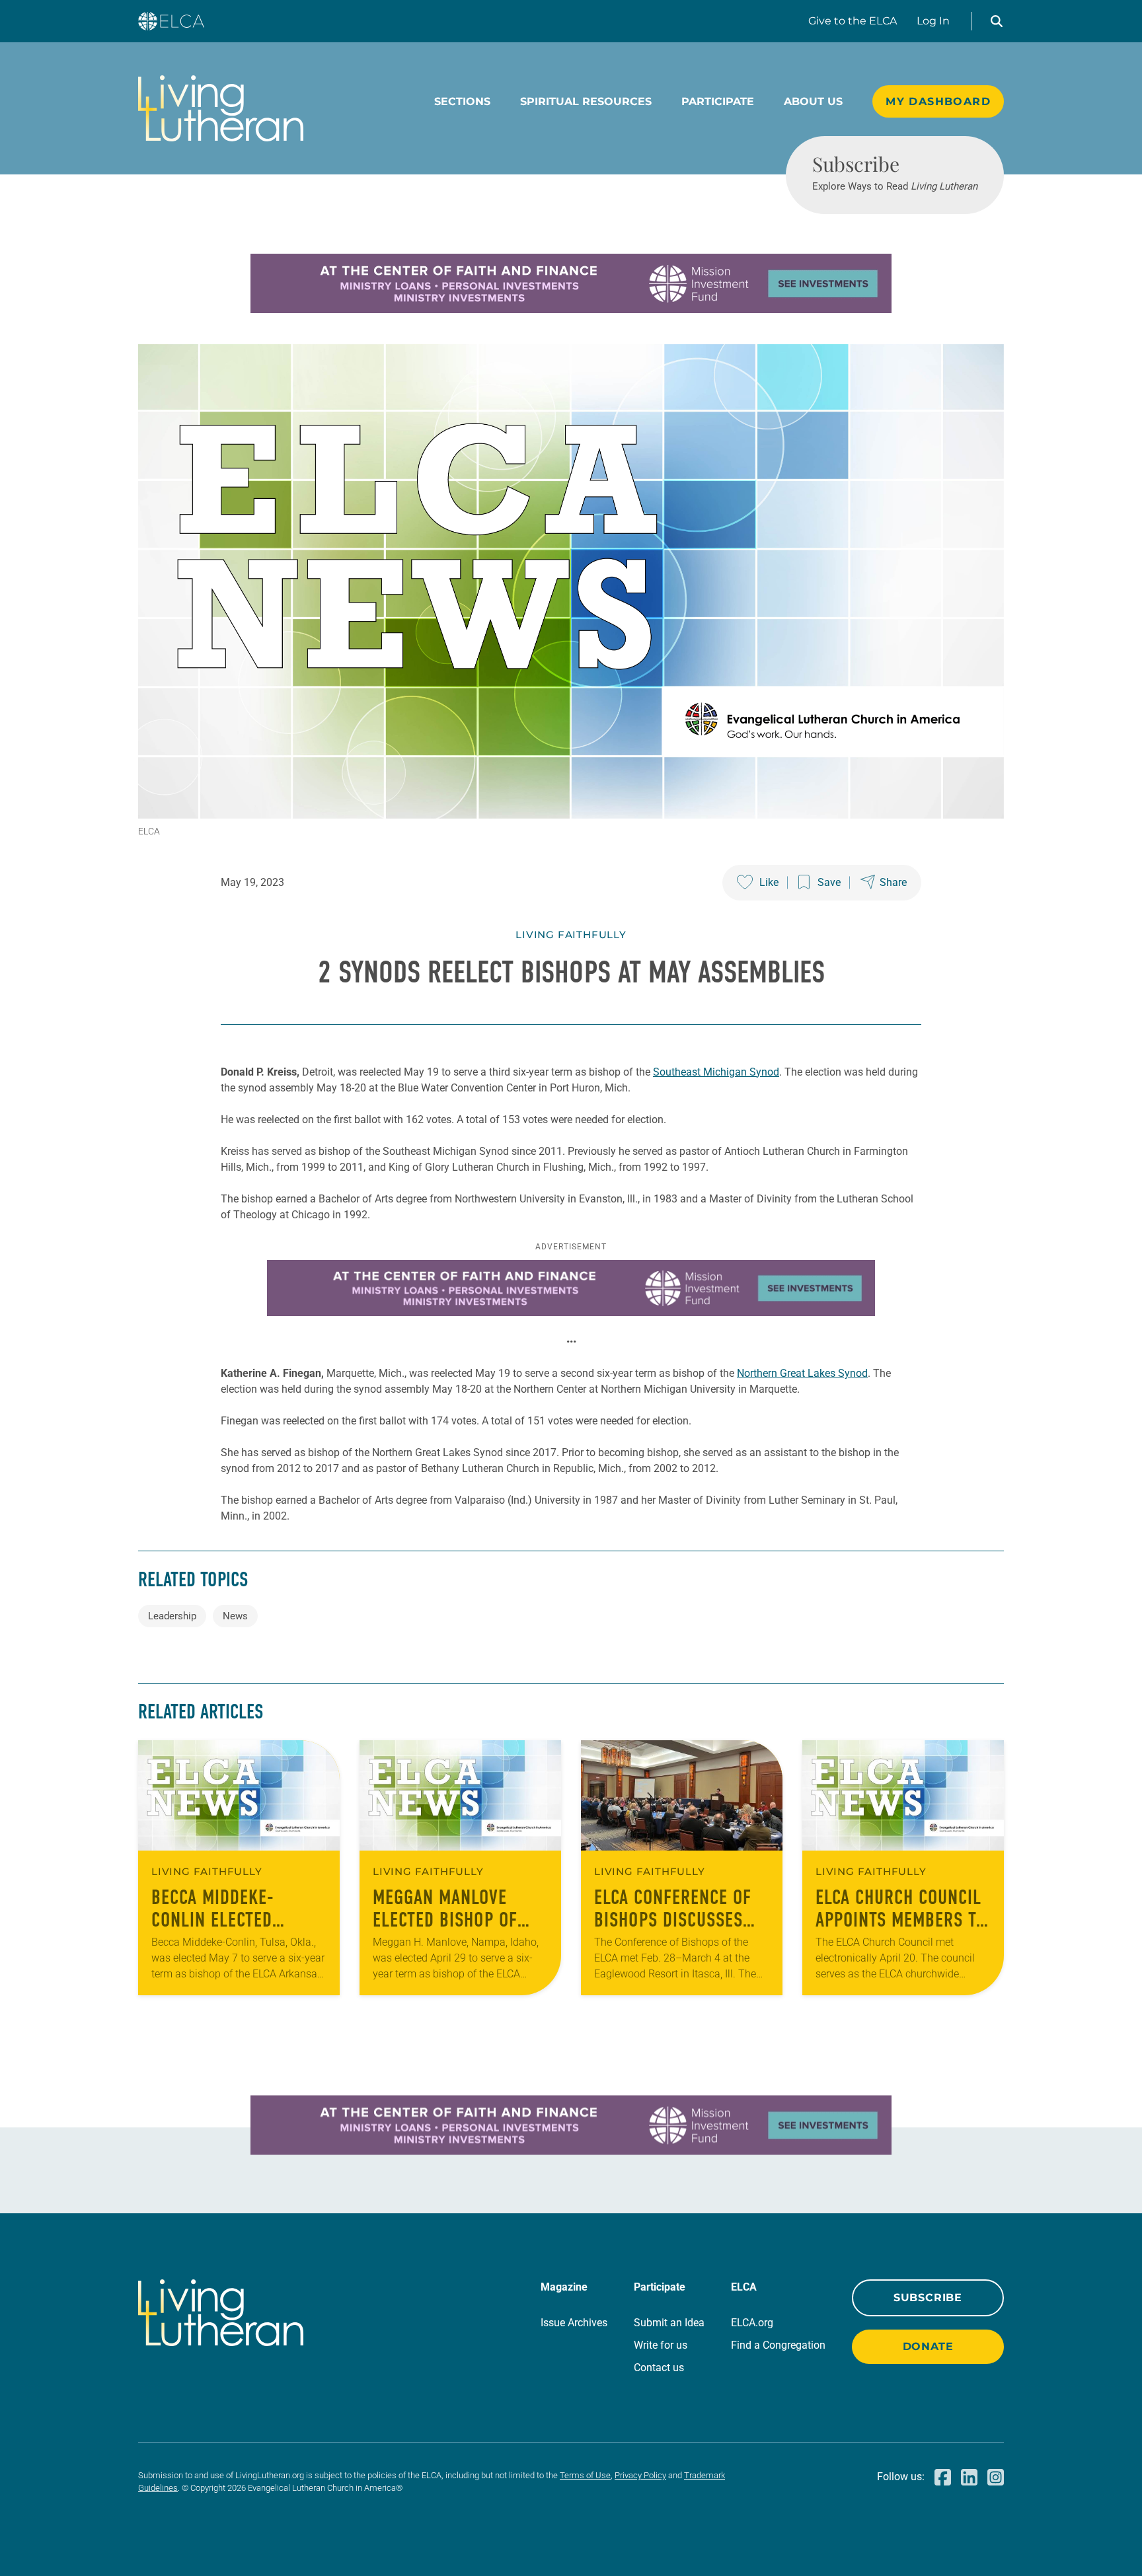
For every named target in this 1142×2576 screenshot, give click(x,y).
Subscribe (928, 2298)
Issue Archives (574, 2323)
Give (853, 21)
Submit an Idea (669, 2323)
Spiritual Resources (586, 101)
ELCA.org (752, 2323)
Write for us (661, 2345)
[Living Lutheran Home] (221, 108)
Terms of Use (585, 2475)
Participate (718, 101)
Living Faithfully (571, 935)
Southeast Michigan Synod (716, 1072)
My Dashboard (938, 101)
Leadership (172, 1616)
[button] (997, 21)
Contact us (659, 2368)
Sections (462, 101)
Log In (933, 21)
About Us (813, 101)
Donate (928, 2346)
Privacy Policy (640, 2475)
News (235, 1616)
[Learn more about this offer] (571, 310)
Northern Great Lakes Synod (802, 1373)
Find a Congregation (778, 2345)
